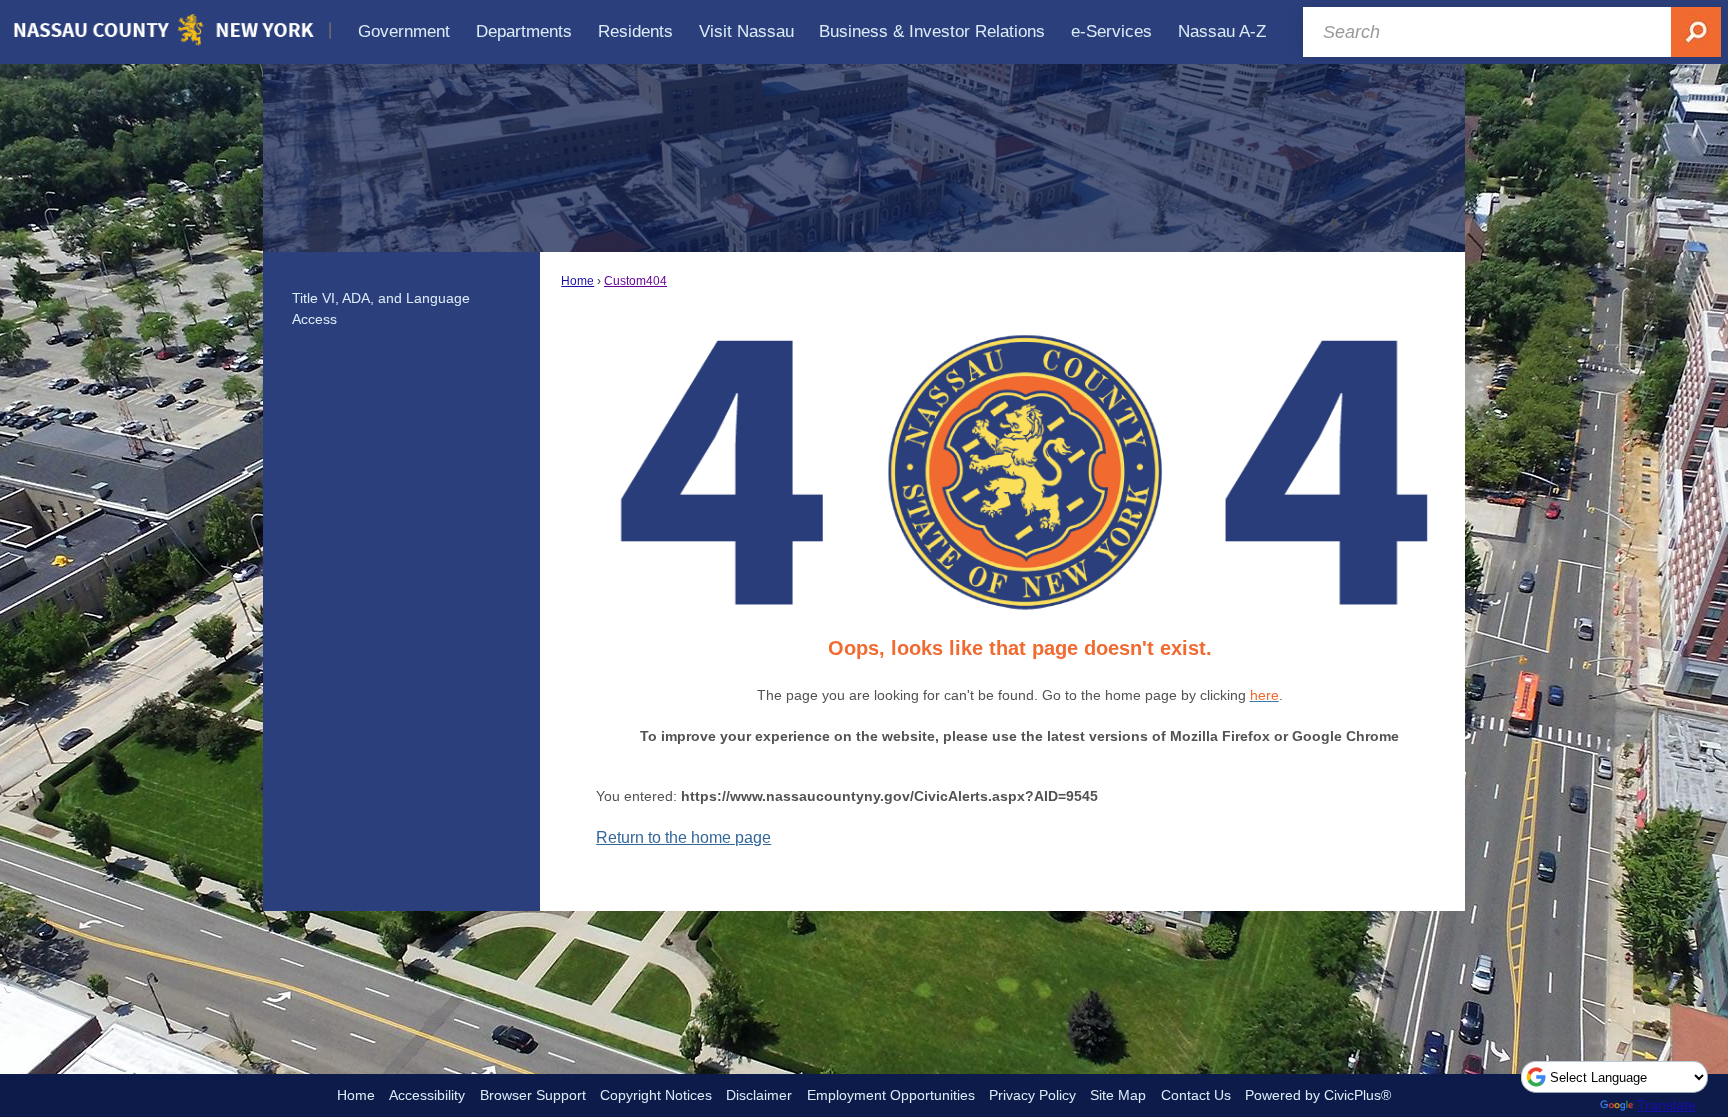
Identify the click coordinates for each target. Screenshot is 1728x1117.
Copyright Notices (656, 1095)
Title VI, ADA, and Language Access (381, 309)
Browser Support (533, 1095)
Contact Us (1196, 1095)
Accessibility (427, 1095)
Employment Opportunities (891, 1095)
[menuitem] (405, 31)
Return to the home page (683, 837)
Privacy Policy (1032, 1095)
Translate (1666, 1105)
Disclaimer (759, 1095)
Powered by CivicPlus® (1318, 1095)
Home (577, 281)
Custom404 (635, 281)
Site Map (1118, 1095)
